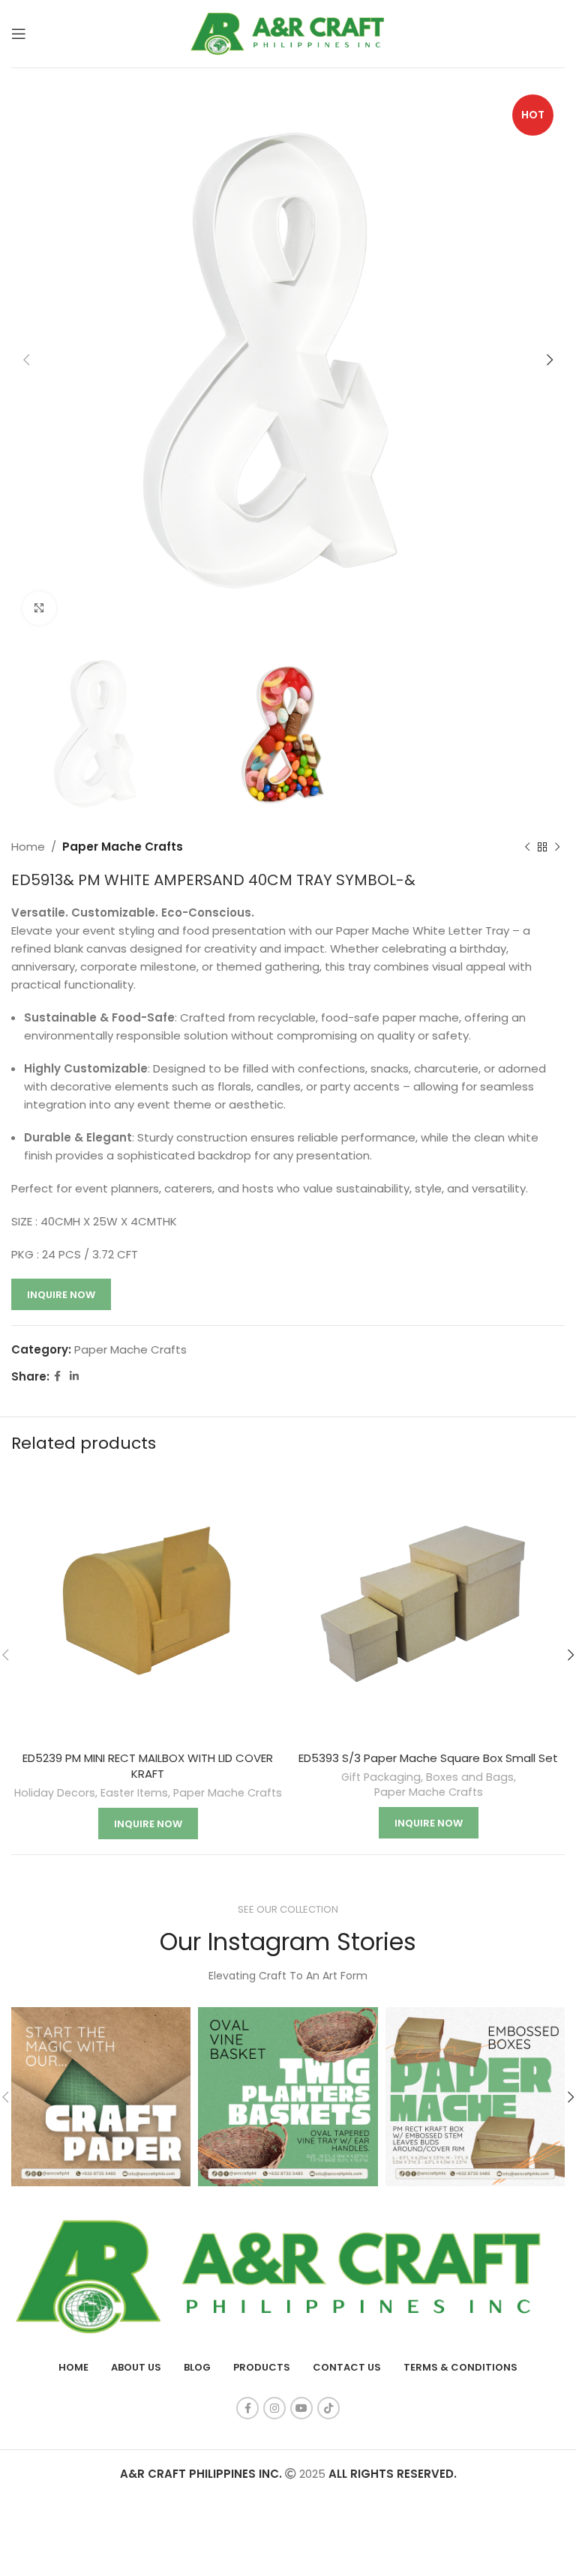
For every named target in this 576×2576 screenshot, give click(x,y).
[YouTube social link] (301, 2408)
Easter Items (134, 1793)
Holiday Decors (55, 1793)
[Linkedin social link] (74, 1376)
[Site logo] (288, 33)
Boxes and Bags (470, 1777)
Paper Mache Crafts (123, 847)
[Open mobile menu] (19, 34)
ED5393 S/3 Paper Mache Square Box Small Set (428, 1758)
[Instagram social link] (274, 2408)
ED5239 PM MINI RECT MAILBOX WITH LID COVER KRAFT (148, 1766)
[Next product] (557, 847)
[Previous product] (527, 847)
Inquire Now (61, 1295)
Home (28, 847)
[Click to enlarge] (39, 608)
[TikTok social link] (328, 2408)
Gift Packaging (381, 1777)
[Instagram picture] (101, 2097)
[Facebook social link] (57, 1376)
